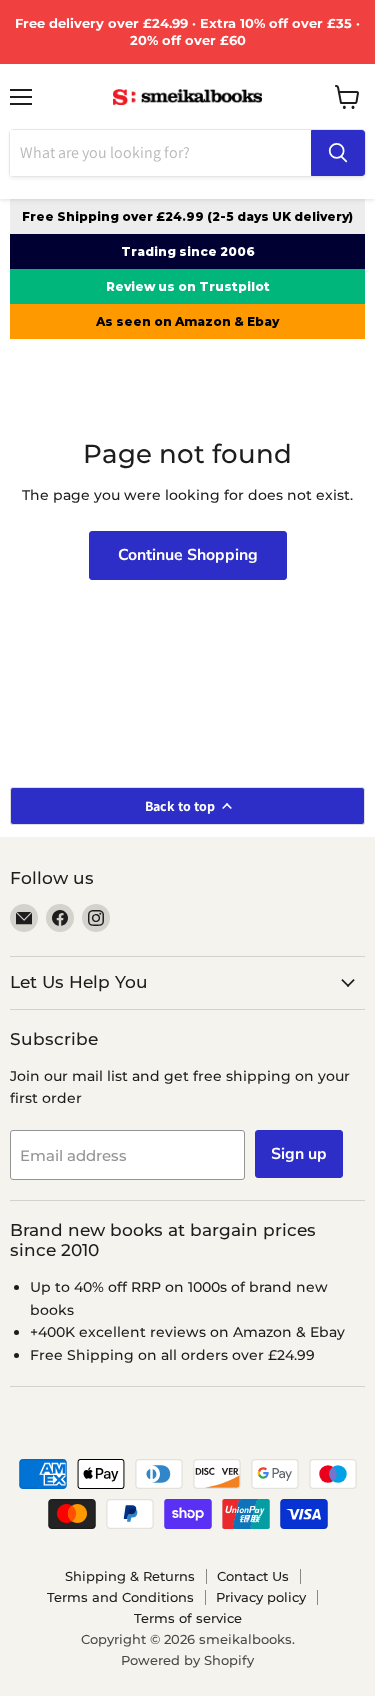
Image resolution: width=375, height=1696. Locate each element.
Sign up (299, 1154)
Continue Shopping (188, 555)
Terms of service (188, 1618)
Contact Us (253, 1576)
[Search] (338, 153)
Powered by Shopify (187, 1660)
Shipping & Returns (130, 1576)
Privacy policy (261, 1597)
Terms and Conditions (120, 1597)
